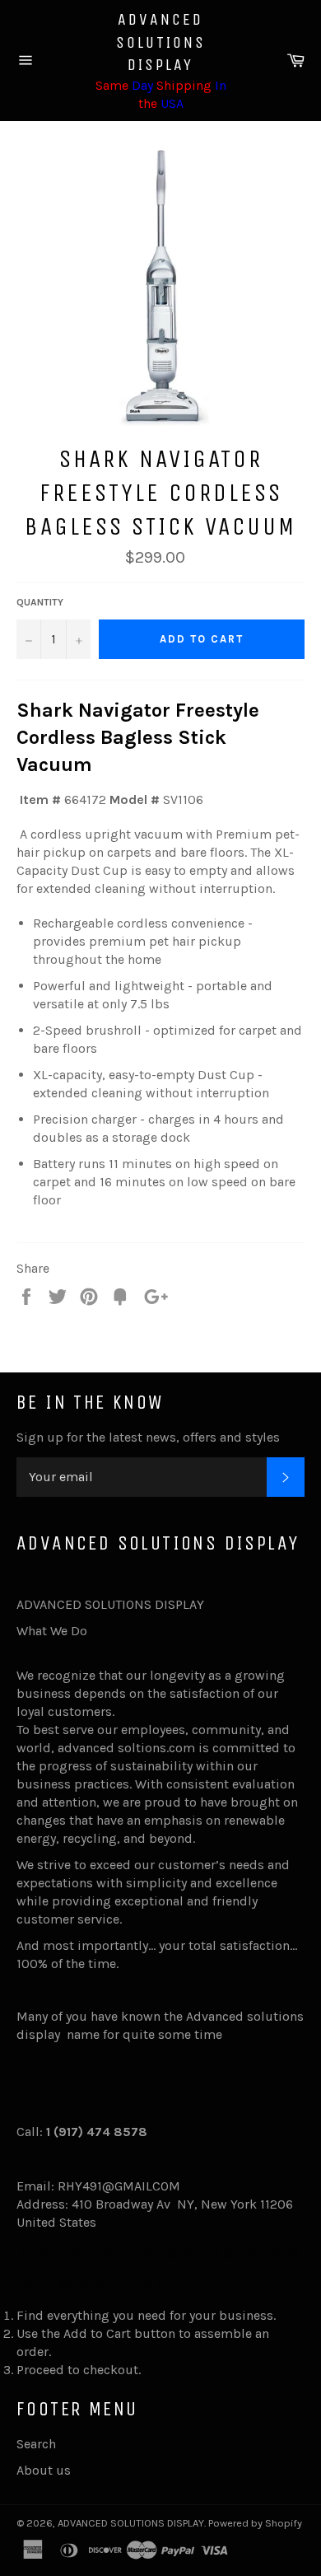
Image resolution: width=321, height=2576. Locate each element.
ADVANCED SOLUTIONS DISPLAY (161, 42)
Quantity (40, 602)
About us (44, 2470)
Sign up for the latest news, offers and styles (148, 1437)
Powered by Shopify (255, 2523)
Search (36, 2444)
